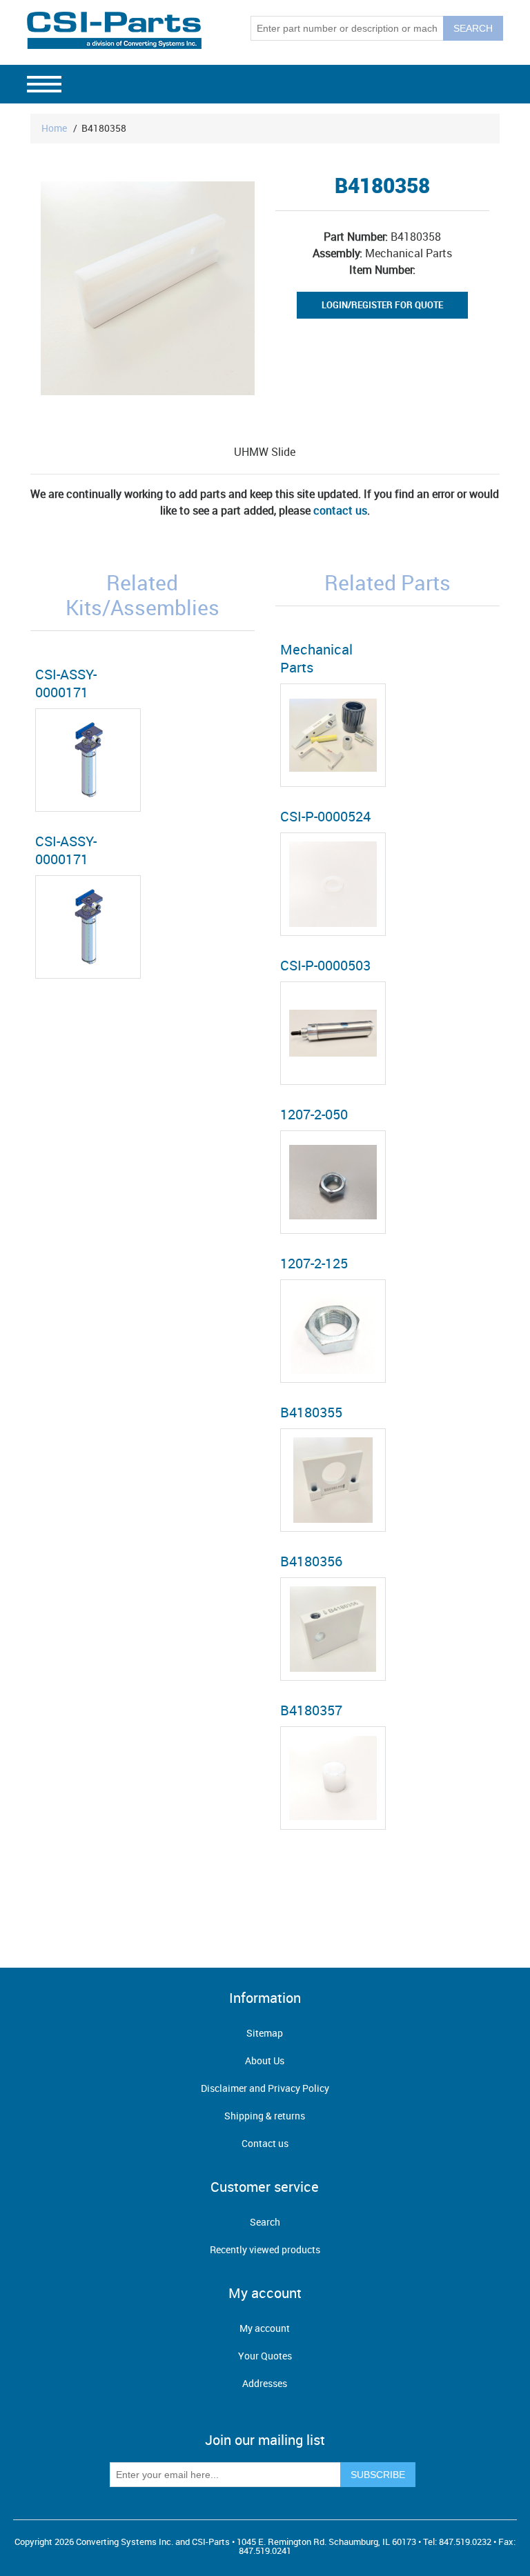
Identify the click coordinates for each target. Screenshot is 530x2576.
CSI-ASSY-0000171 (66, 683)
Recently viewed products (265, 2249)
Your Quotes (265, 2356)
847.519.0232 (465, 2542)
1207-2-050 (314, 1114)
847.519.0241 (265, 2550)
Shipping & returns (265, 2116)
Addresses (265, 2383)
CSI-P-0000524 (325, 816)
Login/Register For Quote (382, 305)
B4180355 (311, 1412)
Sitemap (265, 2033)
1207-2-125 (314, 1263)
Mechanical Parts (316, 658)
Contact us (265, 2143)
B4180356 (311, 1561)
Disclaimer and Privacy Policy (265, 2088)
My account (265, 2328)
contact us (340, 510)
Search (265, 2222)
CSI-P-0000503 (325, 965)
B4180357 (311, 1710)
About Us (265, 2060)
